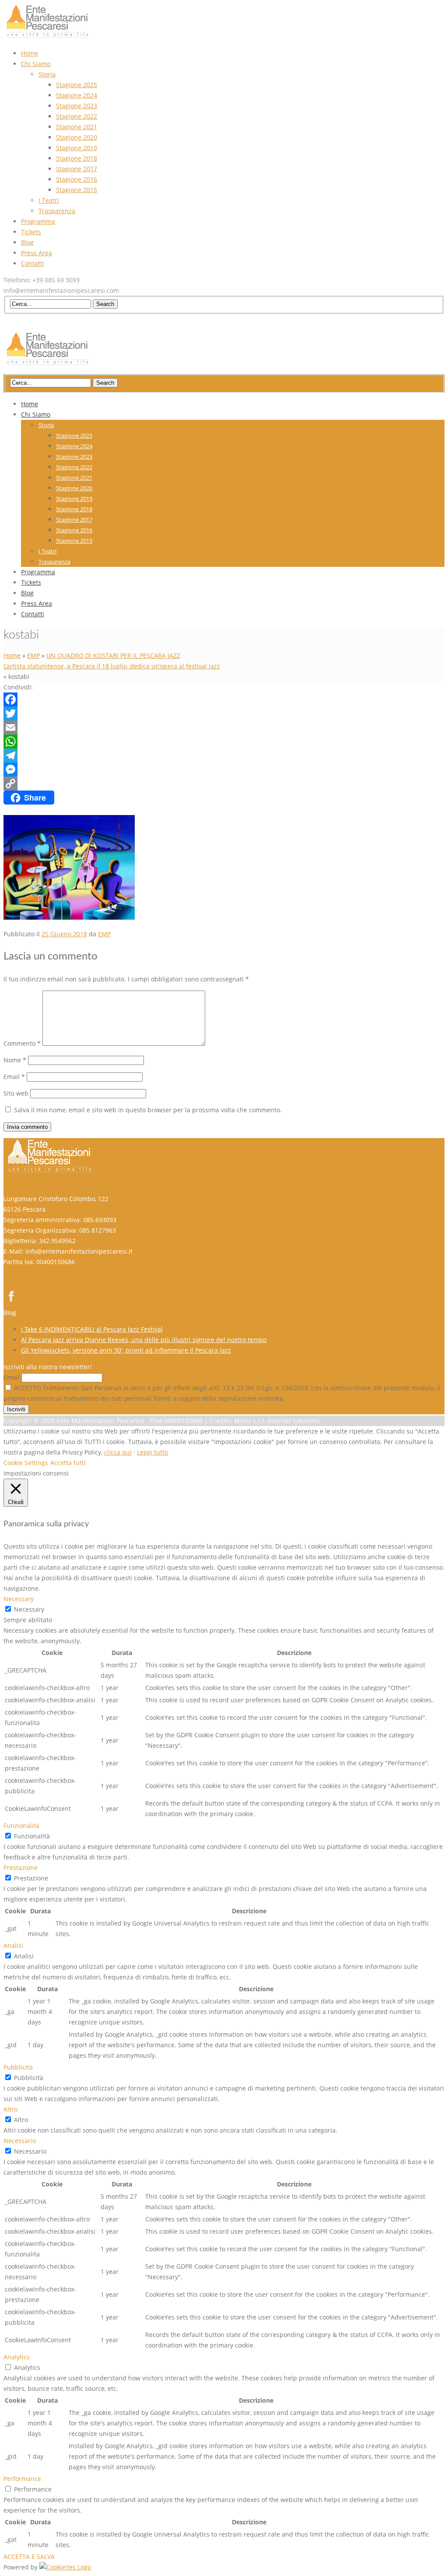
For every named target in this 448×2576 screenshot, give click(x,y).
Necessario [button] (20, 2141)
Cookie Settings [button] (26, 1463)
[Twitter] (224, 713)
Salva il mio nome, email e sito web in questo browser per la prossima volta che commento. (148, 1110)
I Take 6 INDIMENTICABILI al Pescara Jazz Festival (92, 1329)
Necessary (29, 1609)
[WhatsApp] (224, 742)
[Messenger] (224, 770)
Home (12, 655)
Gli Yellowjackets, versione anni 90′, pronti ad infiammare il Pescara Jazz (126, 1350)
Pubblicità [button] (18, 2067)
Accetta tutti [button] (68, 1463)
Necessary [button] (19, 1599)
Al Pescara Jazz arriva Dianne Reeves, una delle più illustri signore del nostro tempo (144, 1340)
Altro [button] (10, 2109)
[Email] (224, 727)
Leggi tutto (152, 1452)
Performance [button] (22, 2479)
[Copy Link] (224, 784)
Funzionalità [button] (21, 1826)
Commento (22, 1043)
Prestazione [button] (21, 1868)
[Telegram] (224, 756)
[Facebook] (224, 699)
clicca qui (118, 1452)
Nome (15, 1060)
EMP (33, 655)
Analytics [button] (17, 2357)
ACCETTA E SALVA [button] (29, 2557)
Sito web (16, 1093)
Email (14, 1077)
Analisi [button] (13, 1945)
